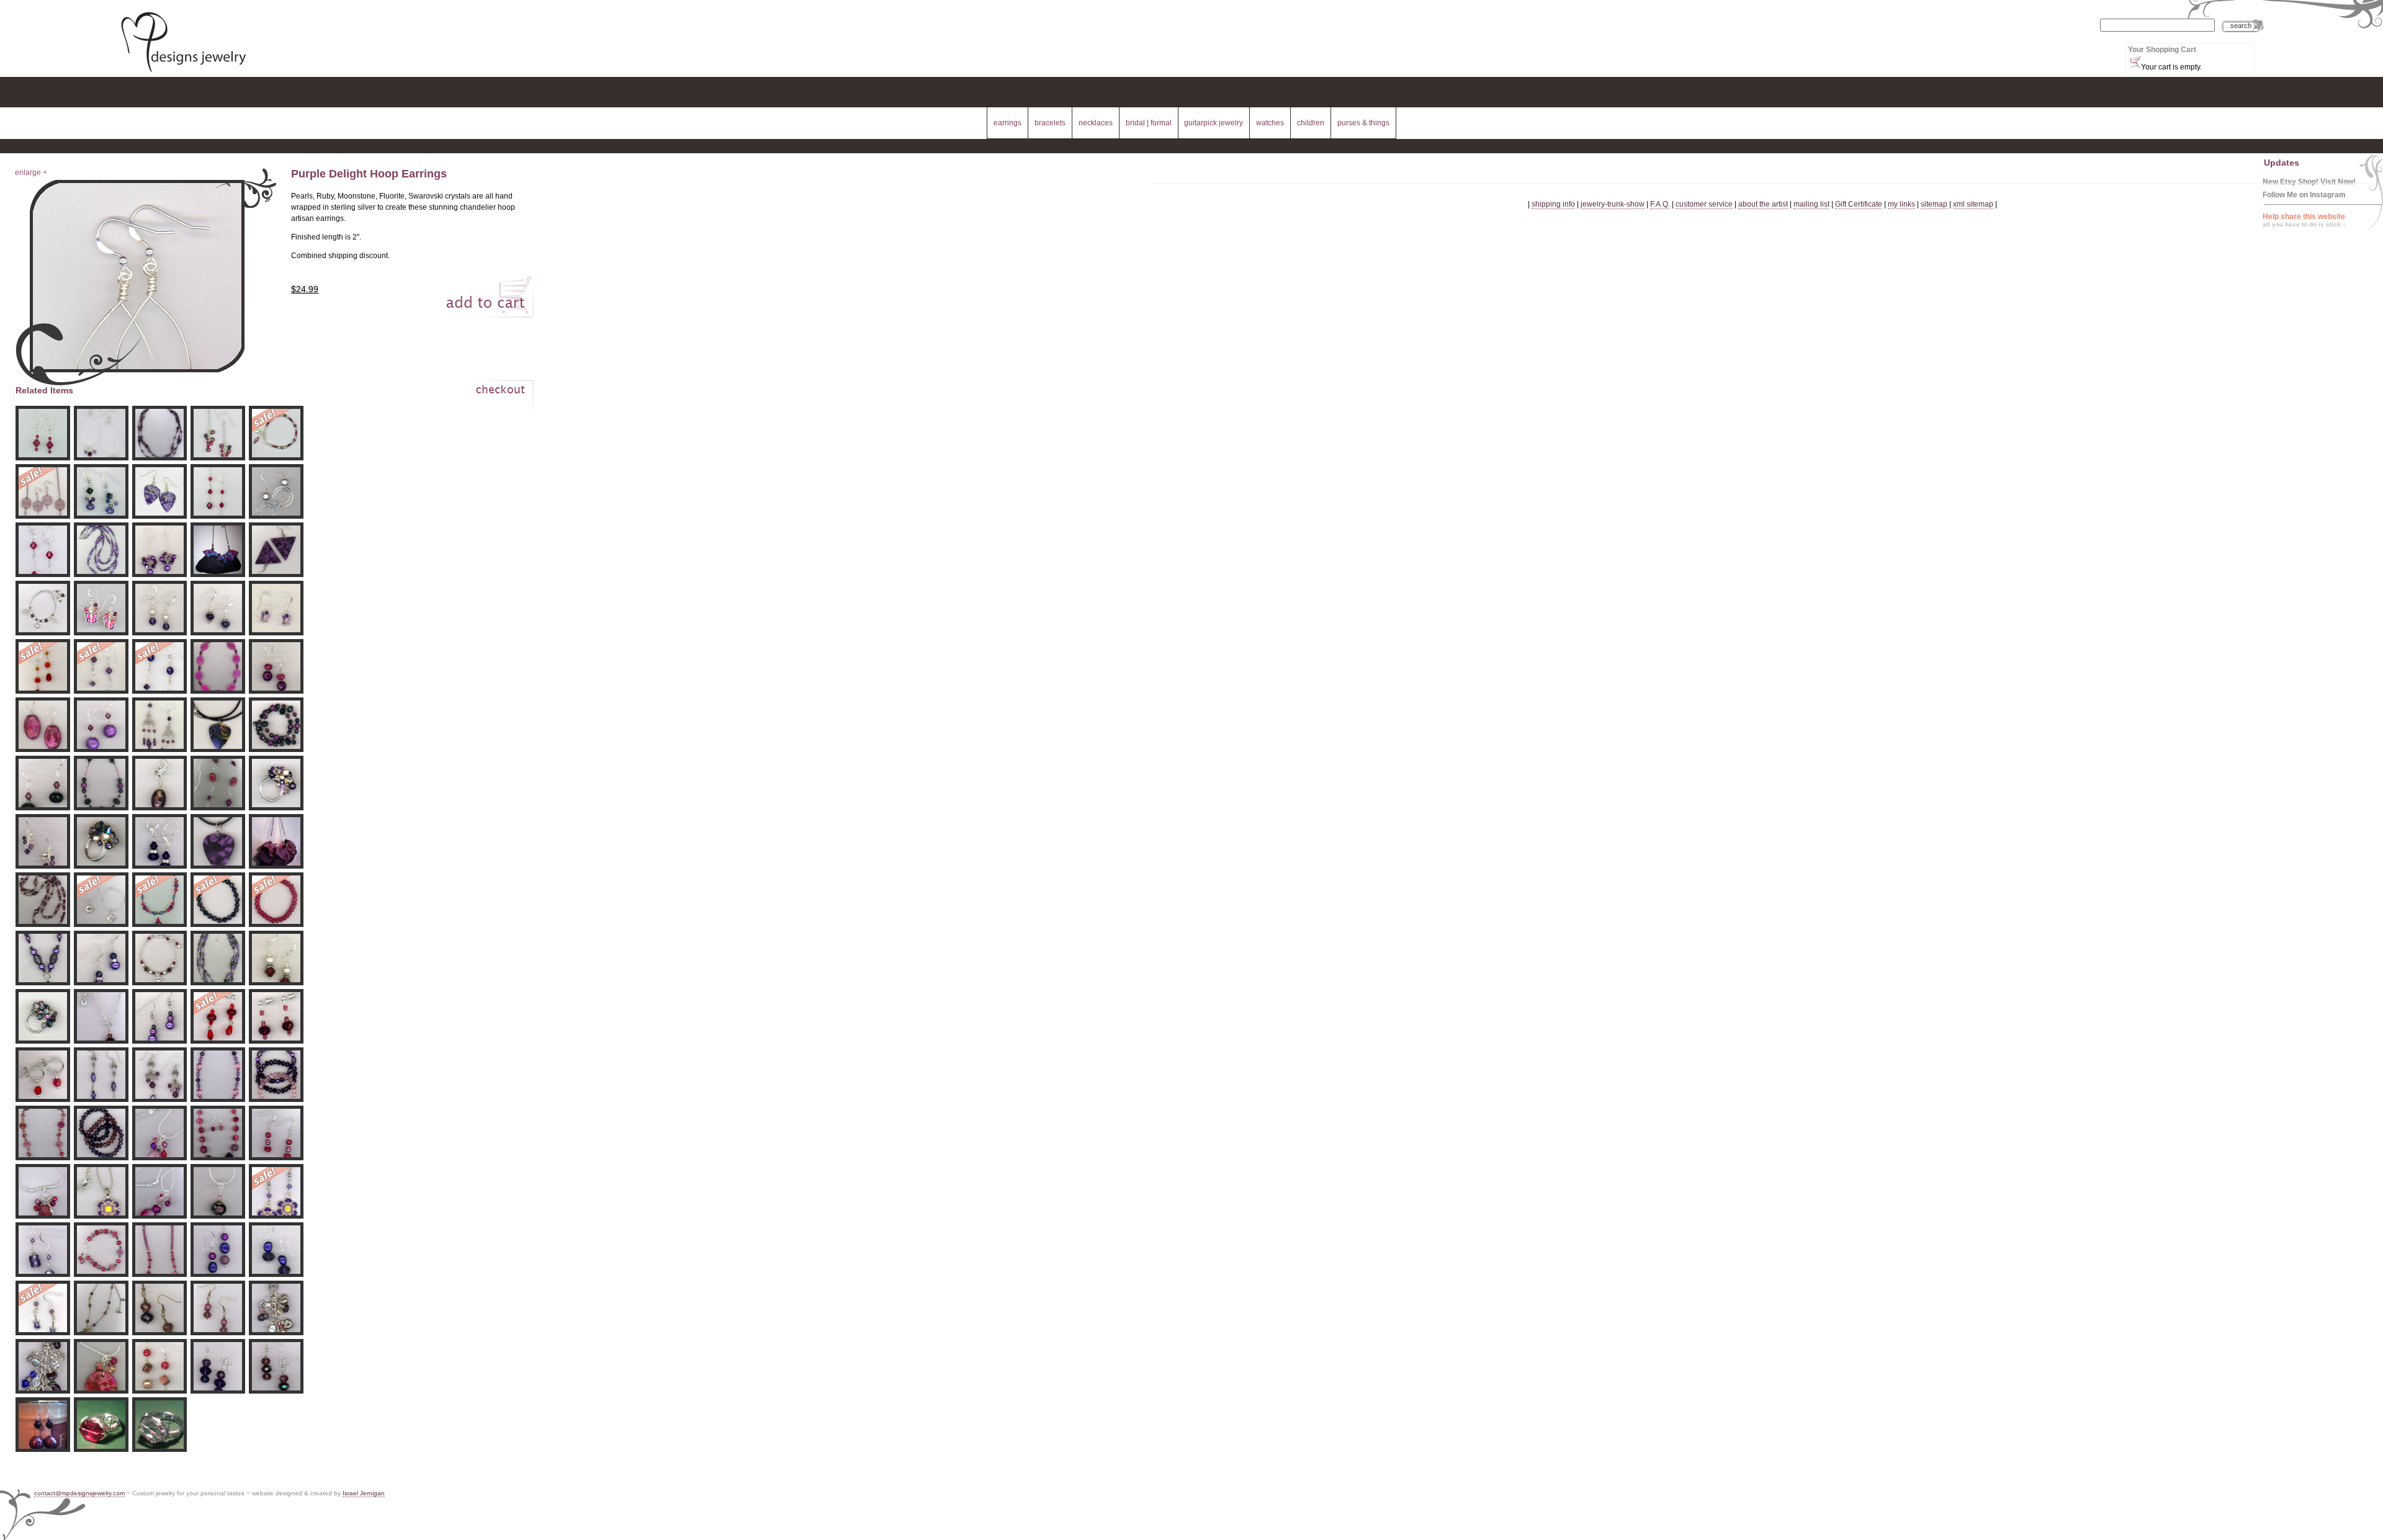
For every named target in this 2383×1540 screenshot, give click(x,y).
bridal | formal (1149, 123)
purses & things (1363, 123)
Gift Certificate (1859, 204)
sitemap (1934, 204)
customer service (1704, 204)
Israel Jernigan (364, 1493)
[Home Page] (183, 73)
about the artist (1763, 204)
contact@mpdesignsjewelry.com (79, 1493)
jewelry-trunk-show (1613, 204)
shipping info (1553, 204)
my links (1901, 204)
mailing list (1811, 204)
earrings (1008, 123)
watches (1270, 123)
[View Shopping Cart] (2134, 61)
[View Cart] (487, 400)
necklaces (1096, 123)
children (1311, 123)
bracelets (1050, 123)
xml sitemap (1973, 204)
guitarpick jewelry (1214, 123)
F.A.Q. (1660, 204)
